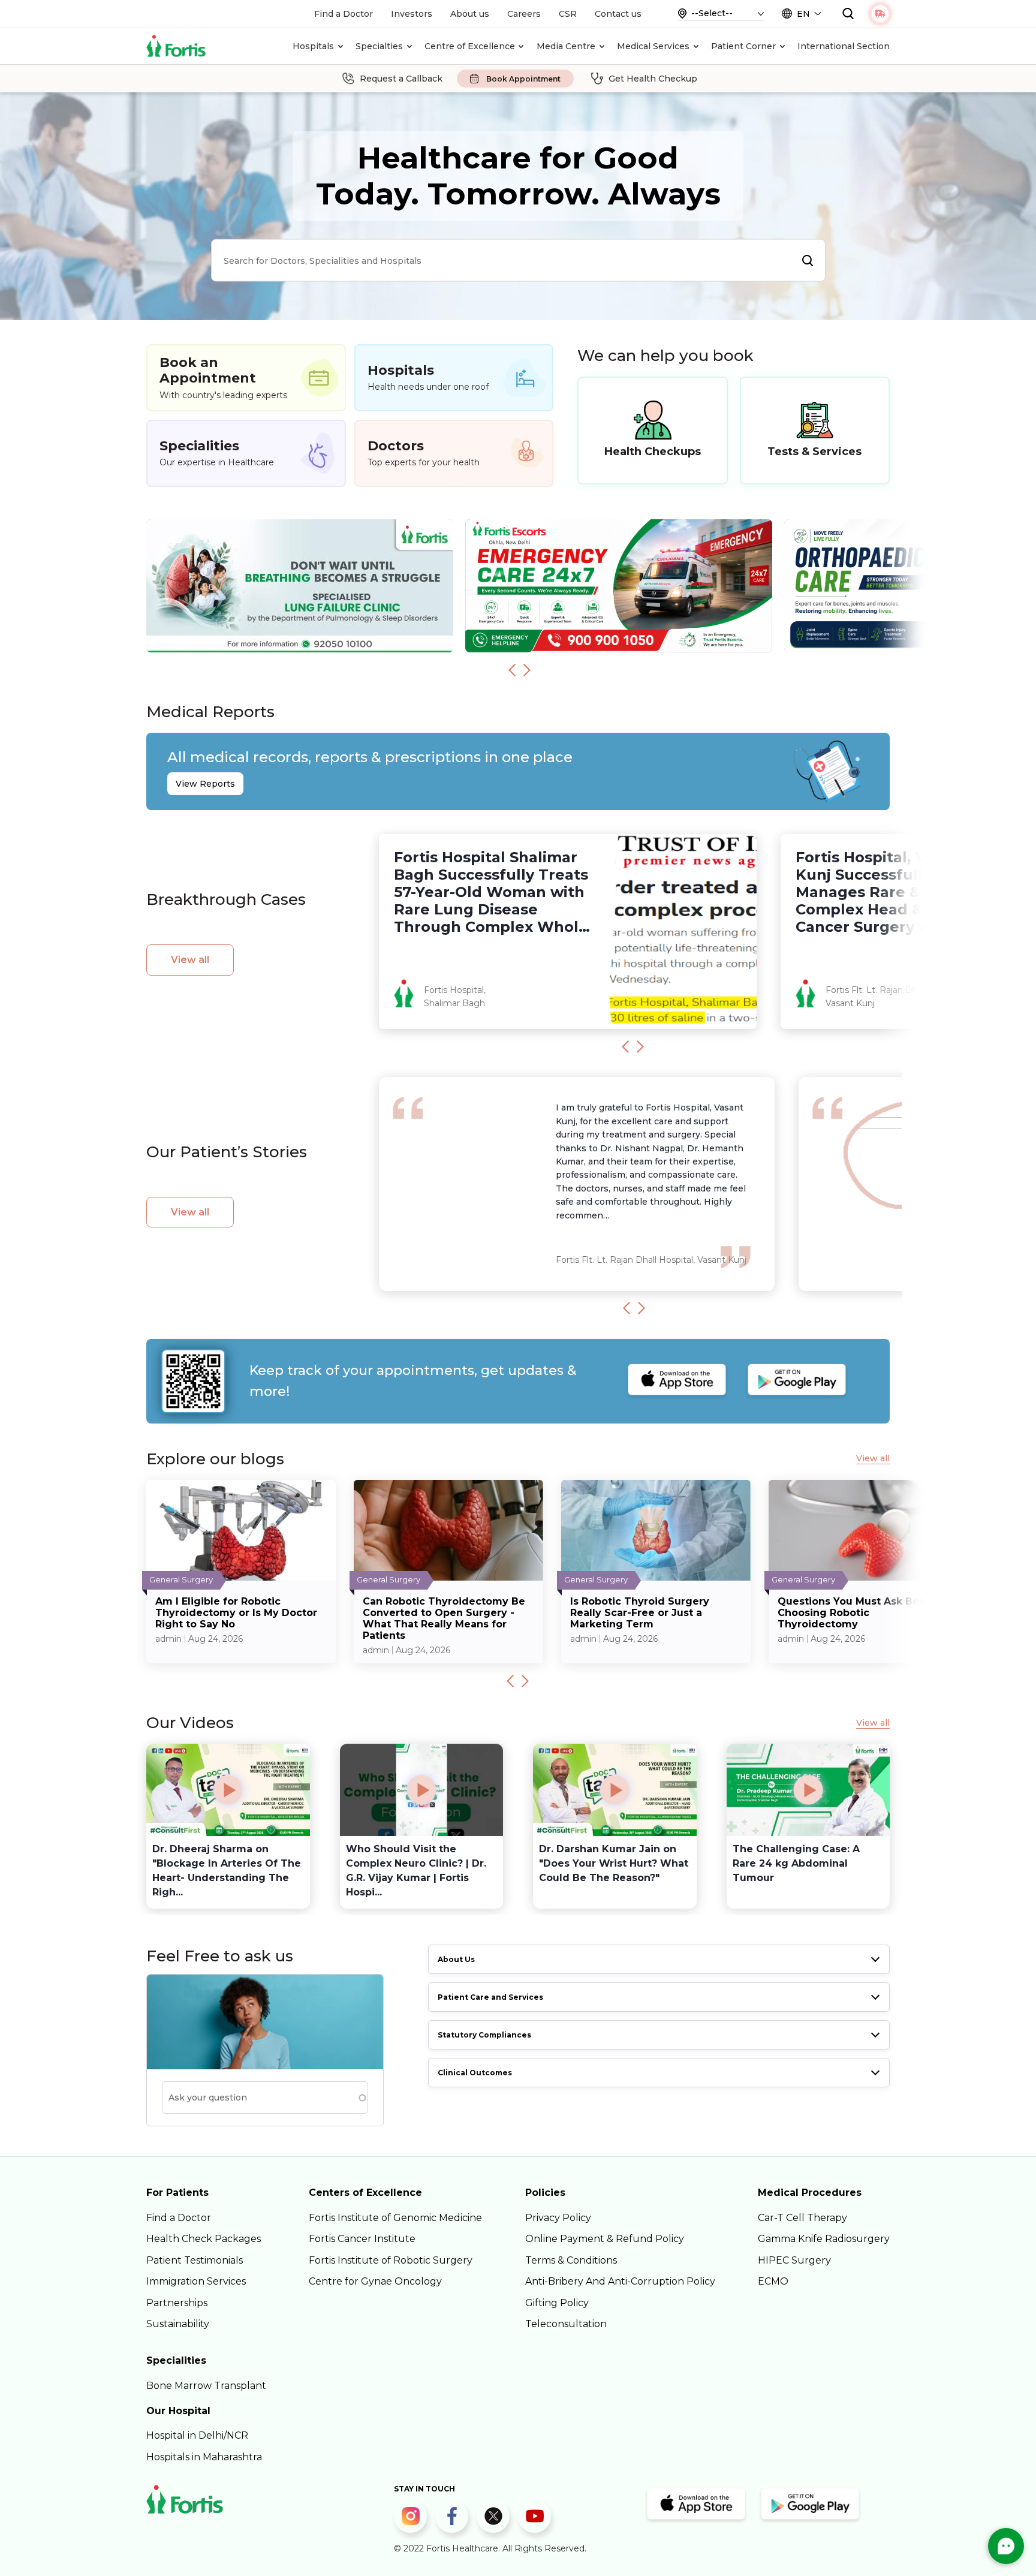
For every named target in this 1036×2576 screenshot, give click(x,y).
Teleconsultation (566, 2324)
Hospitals (313, 46)
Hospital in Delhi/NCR (197, 2435)
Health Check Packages (204, 2239)
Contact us (618, 14)
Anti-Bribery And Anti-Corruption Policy (620, 2281)
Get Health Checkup (653, 79)
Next (527, 670)
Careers (524, 14)
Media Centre (566, 46)
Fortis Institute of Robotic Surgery (391, 2260)
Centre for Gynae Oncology (375, 2281)
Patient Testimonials (195, 2260)
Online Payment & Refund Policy (605, 2239)
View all (190, 960)
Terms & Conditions (571, 2260)
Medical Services (653, 46)
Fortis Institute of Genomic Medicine (395, 2218)
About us (470, 14)
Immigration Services (196, 2281)
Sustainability (178, 2324)
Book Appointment (523, 79)
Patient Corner (743, 46)
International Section (844, 46)
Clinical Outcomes (475, 2073)
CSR (568, 14)
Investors (412, 14)
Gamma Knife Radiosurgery (824, 2239)
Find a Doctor (344, 14)
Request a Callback (401, 79)
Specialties (379, 46)
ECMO (773, 2281)
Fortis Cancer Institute (362, 2239)
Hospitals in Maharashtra (204, 2457)
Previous (512, 670)
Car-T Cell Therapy (802, 2218)
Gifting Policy (557, 2303)
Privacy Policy (558, 2218)
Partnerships (177, 2303)
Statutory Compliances (484, 2035)
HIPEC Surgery (794, 2260)
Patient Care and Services (490, 1997)
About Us (456, 1959)
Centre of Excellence (470, 46)
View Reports (205, 784)
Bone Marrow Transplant (206, 2386)
